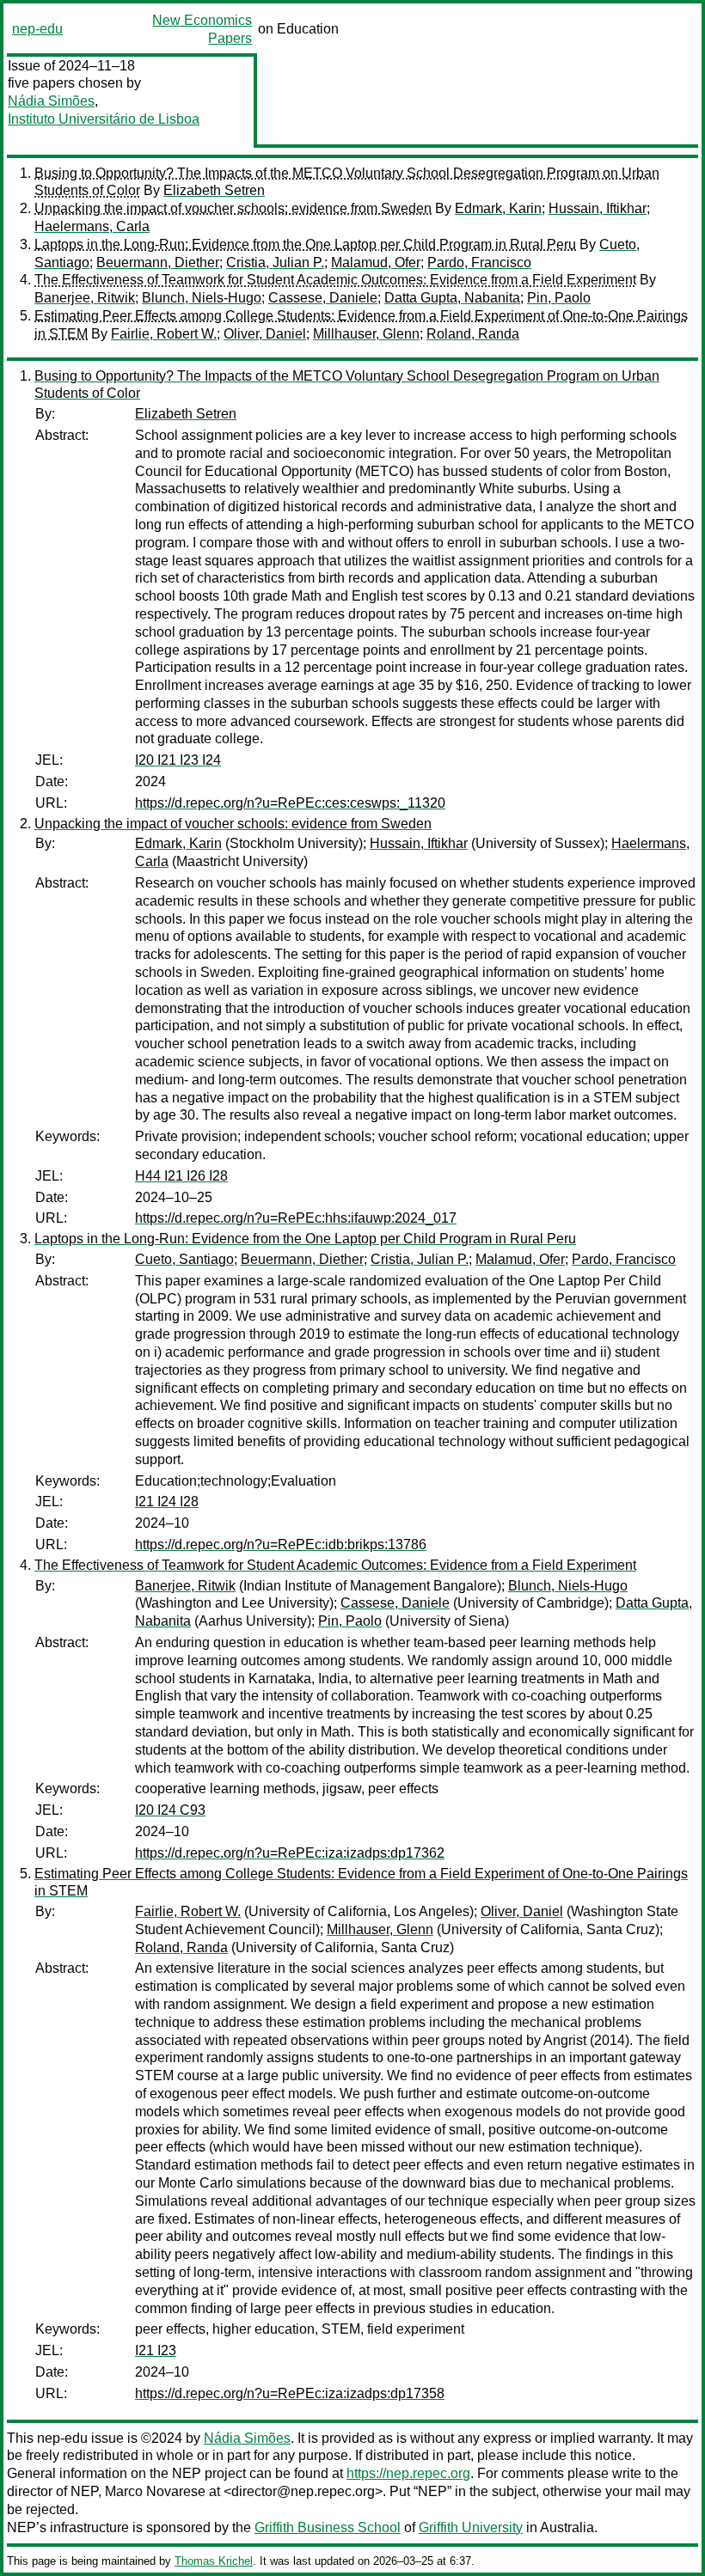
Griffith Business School (328, 2527)
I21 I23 (156, 2350)
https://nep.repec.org (408, 2473)
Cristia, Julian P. (275, 262)
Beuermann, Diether (158, 262)
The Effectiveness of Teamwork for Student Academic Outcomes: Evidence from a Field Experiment (335, 280)
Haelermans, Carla (92, 226)
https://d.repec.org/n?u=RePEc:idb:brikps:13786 (281, 1544)
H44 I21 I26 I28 (181, 1176)
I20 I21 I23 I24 (178, 760)
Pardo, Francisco (479, 262)
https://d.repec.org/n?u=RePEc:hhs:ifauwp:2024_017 (296, 1218)
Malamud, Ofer (376, 262)
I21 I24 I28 (167, 1502)
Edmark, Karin (498, 208)
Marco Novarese (155, 2491)
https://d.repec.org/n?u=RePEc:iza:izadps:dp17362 (290, 1853)
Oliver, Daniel (265, 334)
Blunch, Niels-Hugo (202, 298)
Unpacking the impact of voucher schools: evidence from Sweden (233, 208)
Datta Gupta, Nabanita (452, 298)
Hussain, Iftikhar (598, 208)
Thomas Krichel (214, 2561)
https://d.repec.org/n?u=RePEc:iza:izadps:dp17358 (290, 2393)
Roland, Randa (473, 334)
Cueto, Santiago (184, 1259)
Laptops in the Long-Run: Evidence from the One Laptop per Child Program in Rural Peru (305, 244)
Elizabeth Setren (214, 190)
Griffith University (471, 2527)
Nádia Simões (51, 101)
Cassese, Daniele (323, 298)
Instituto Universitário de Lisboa (104, 119)
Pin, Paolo (559, 298)
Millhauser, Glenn (366, 334)
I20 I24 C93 (170, 1810)
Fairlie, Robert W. (164, 334)
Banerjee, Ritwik (85, 298)
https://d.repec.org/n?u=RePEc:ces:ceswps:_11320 (290, 803)
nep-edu (37, 29)
